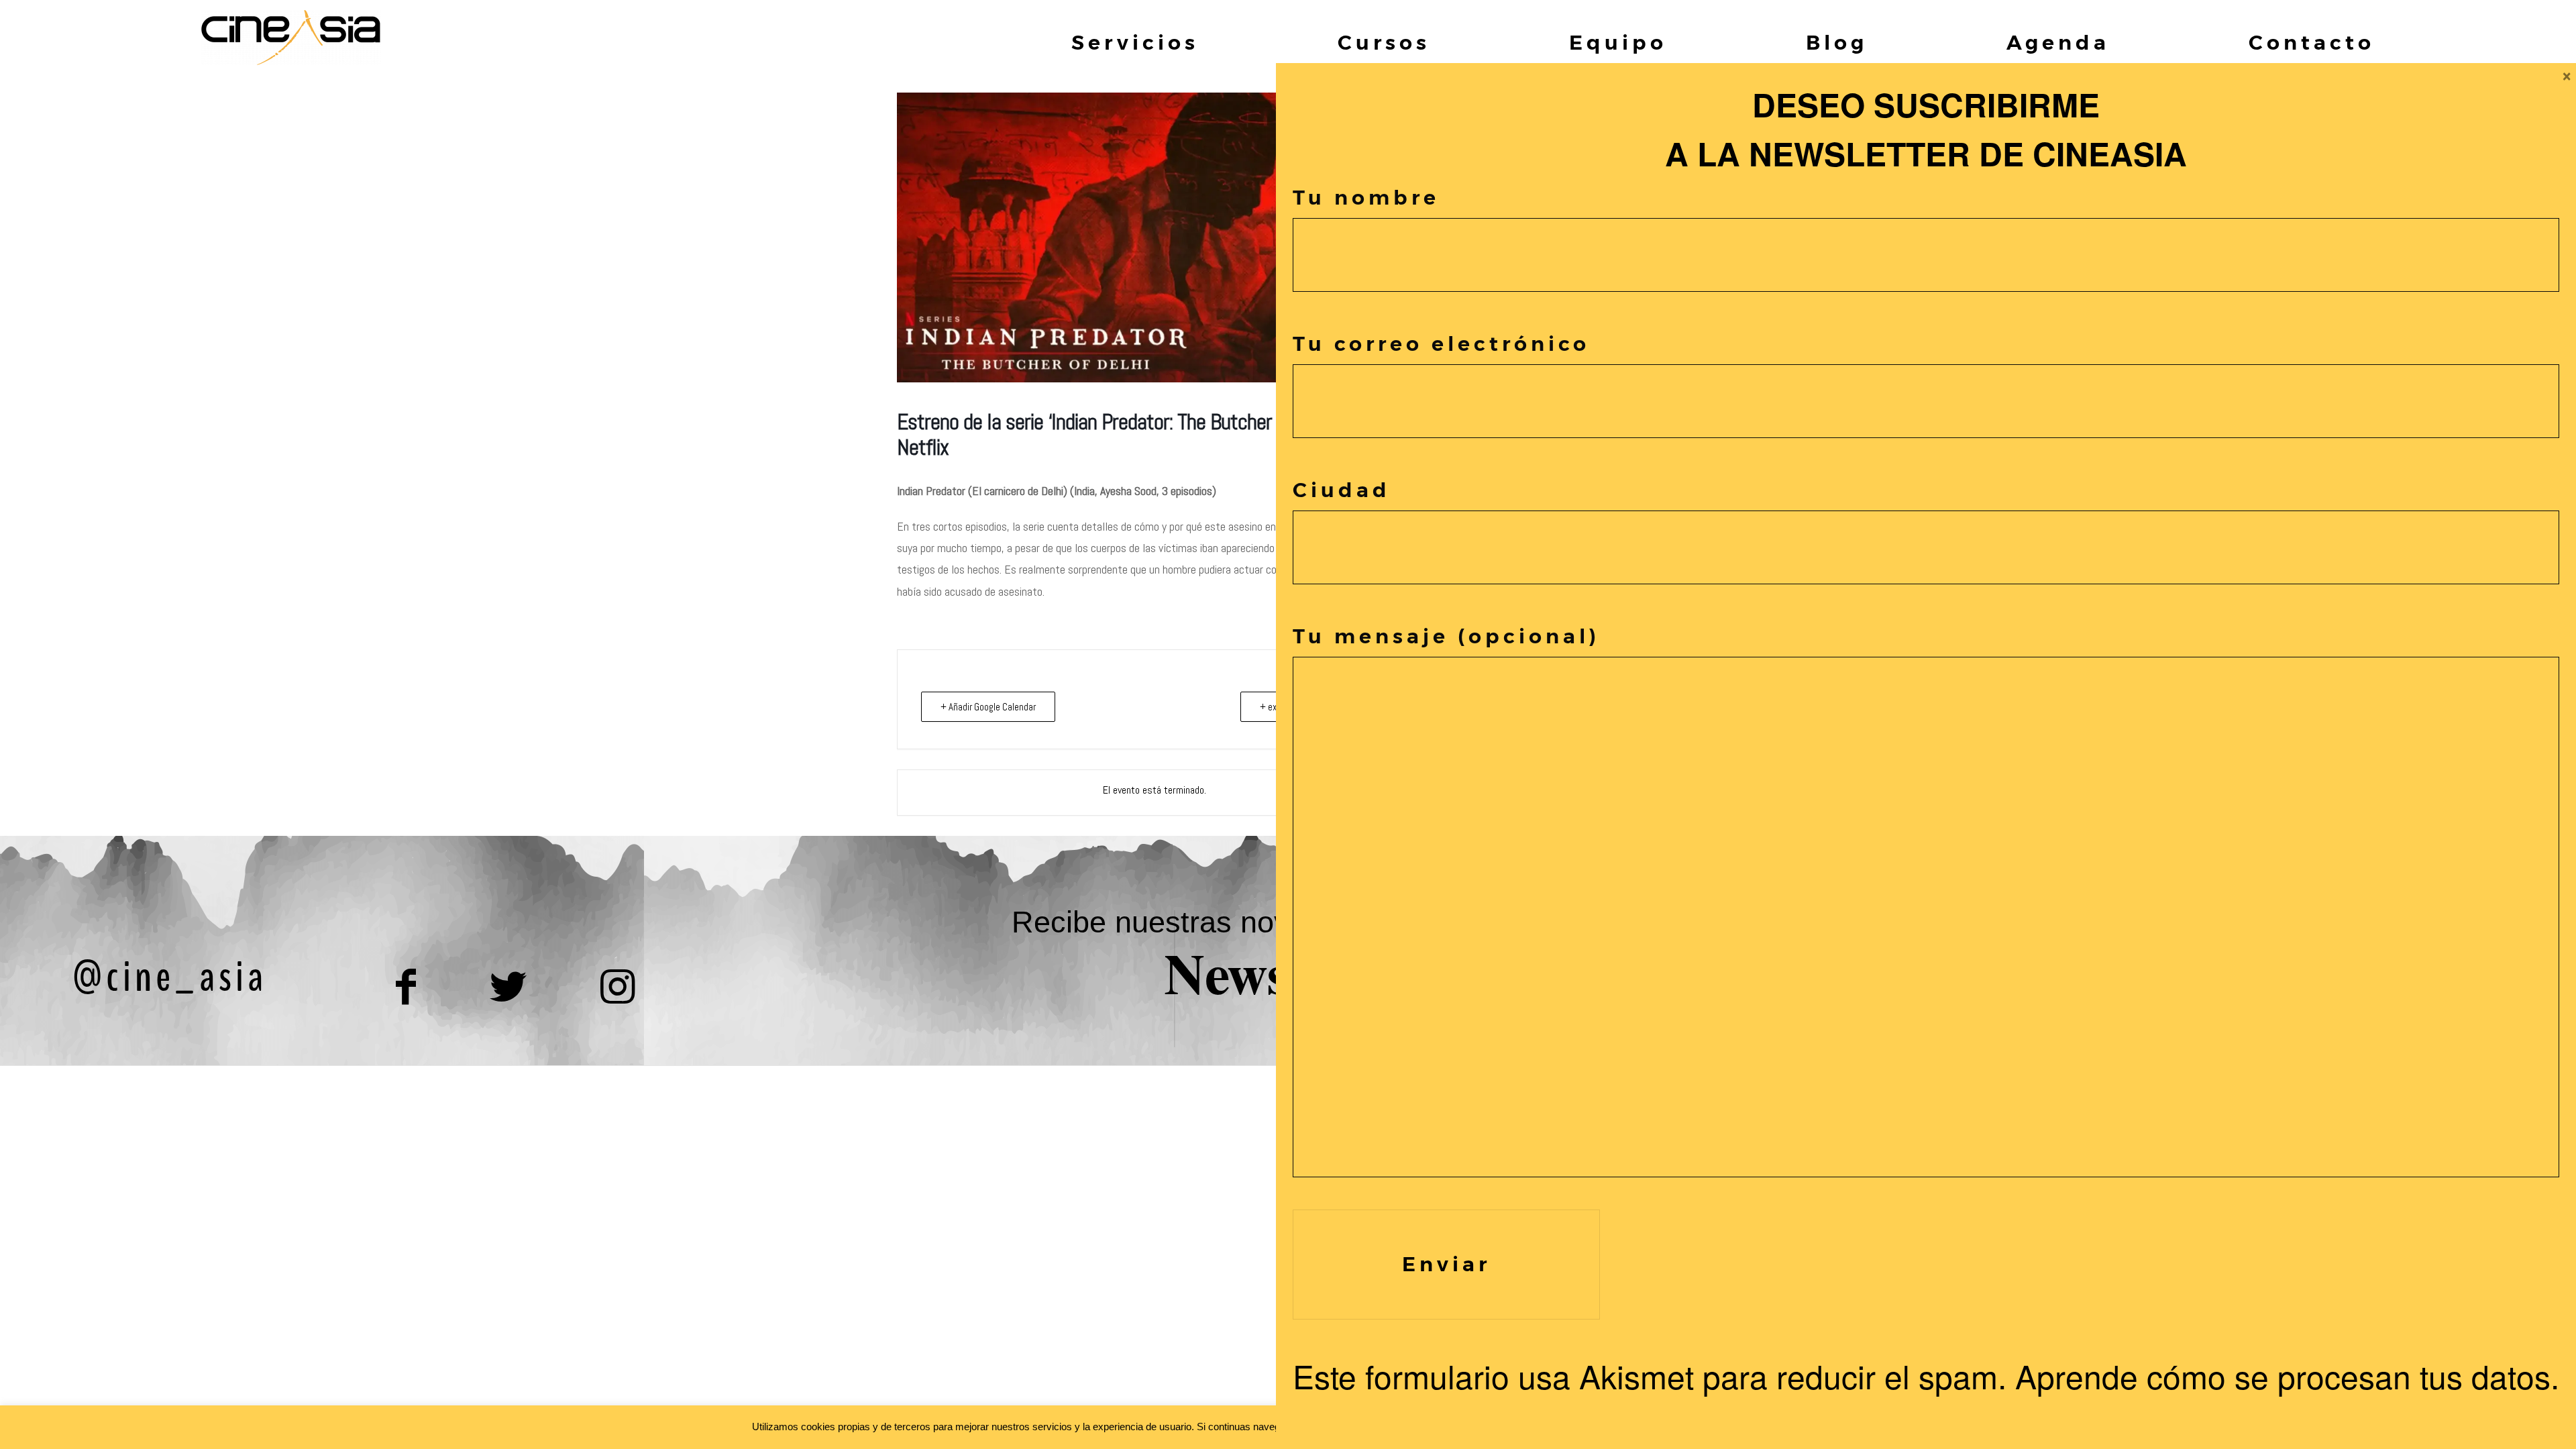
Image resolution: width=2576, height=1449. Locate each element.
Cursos (1384, 43)
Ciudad (1342, 490)
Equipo (1618, 43)
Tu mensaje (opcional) (1446, 636)
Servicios (1135, 43)
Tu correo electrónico (1441, 344)
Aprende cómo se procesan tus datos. (2287, 1376)
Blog (1837, 43)
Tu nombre (1366, 198)
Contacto (2312, 43)
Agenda (2058, 43)
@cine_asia (170, 977)
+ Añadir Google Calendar (988, 707)
